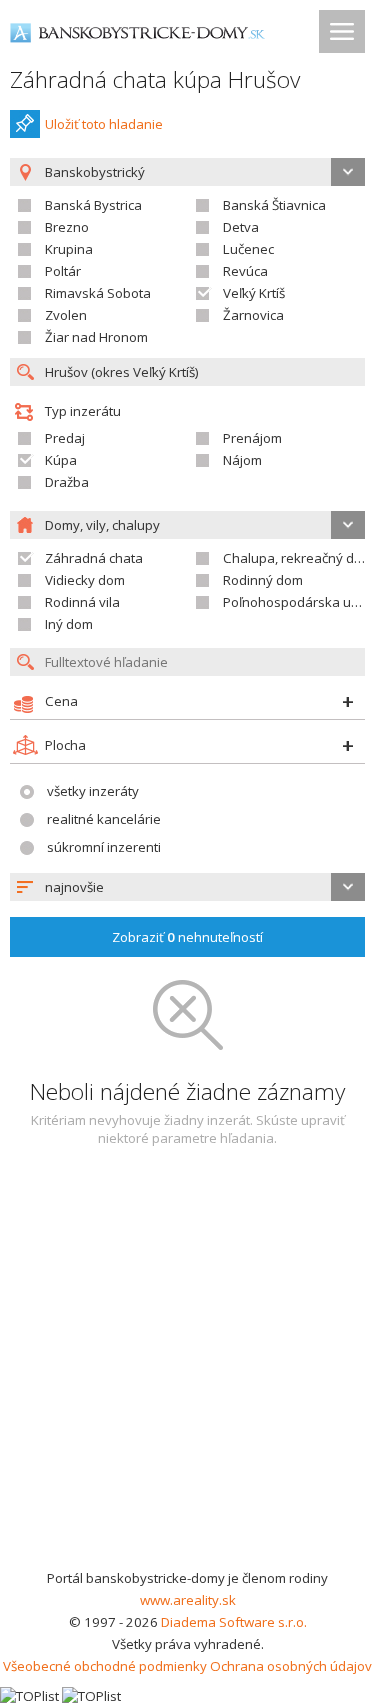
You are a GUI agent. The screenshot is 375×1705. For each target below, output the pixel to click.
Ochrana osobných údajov (291, 1666)
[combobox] (187, 887)
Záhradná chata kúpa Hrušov (155, 79)
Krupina (69, 249)
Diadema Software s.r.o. (234, 1622)
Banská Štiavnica (274, 205)
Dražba (67, 482)
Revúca (245, 271)
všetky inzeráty (93, 791)
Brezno (67, 227)
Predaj (65, 438)
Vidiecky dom (85, 580)
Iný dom (69, 624)
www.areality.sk (188, 1600)
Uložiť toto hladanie (104, 124)
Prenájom (252, 438)
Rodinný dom (263, 580)
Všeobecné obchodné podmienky (105, 1666)
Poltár (63, 271)
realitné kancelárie (104, 819)
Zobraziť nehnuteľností (187, 937)
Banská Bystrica (93, 205)
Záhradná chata (94, 558)
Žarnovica (253, 315)
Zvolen (66, 315)
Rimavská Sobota (98, 293)
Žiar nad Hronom (96, 337)
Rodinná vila (82, 602)
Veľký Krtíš (254, 293)
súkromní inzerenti (104, 847)
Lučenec (248, 249)
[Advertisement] (187, 1369)
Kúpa (61, 460)
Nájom (242, 460)
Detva (241, 227)
